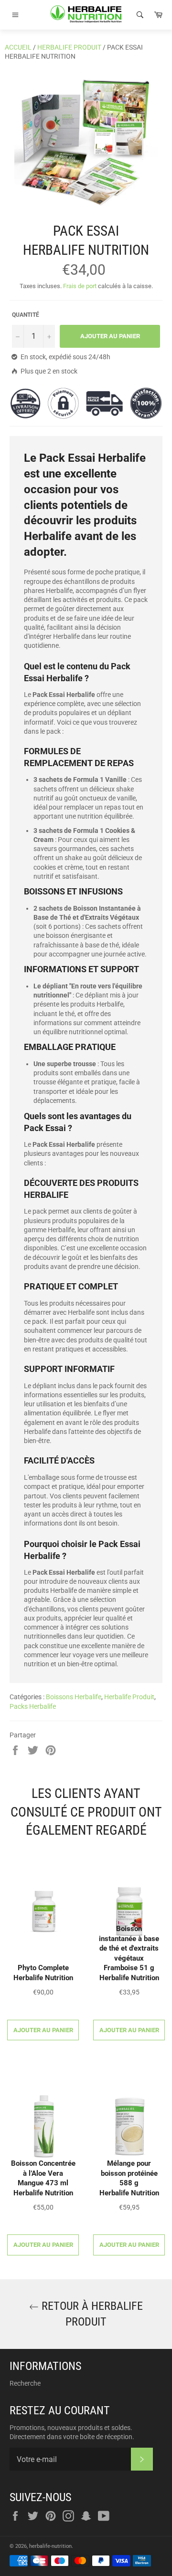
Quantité (26, 315)
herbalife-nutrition (50, 2546)
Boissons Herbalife (74, 1697)
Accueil (18, 47)
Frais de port (80, 286)
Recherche (25, 2383)
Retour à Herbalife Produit (91, 2314)
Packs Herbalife (33, 1706)
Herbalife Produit (69, 47)
